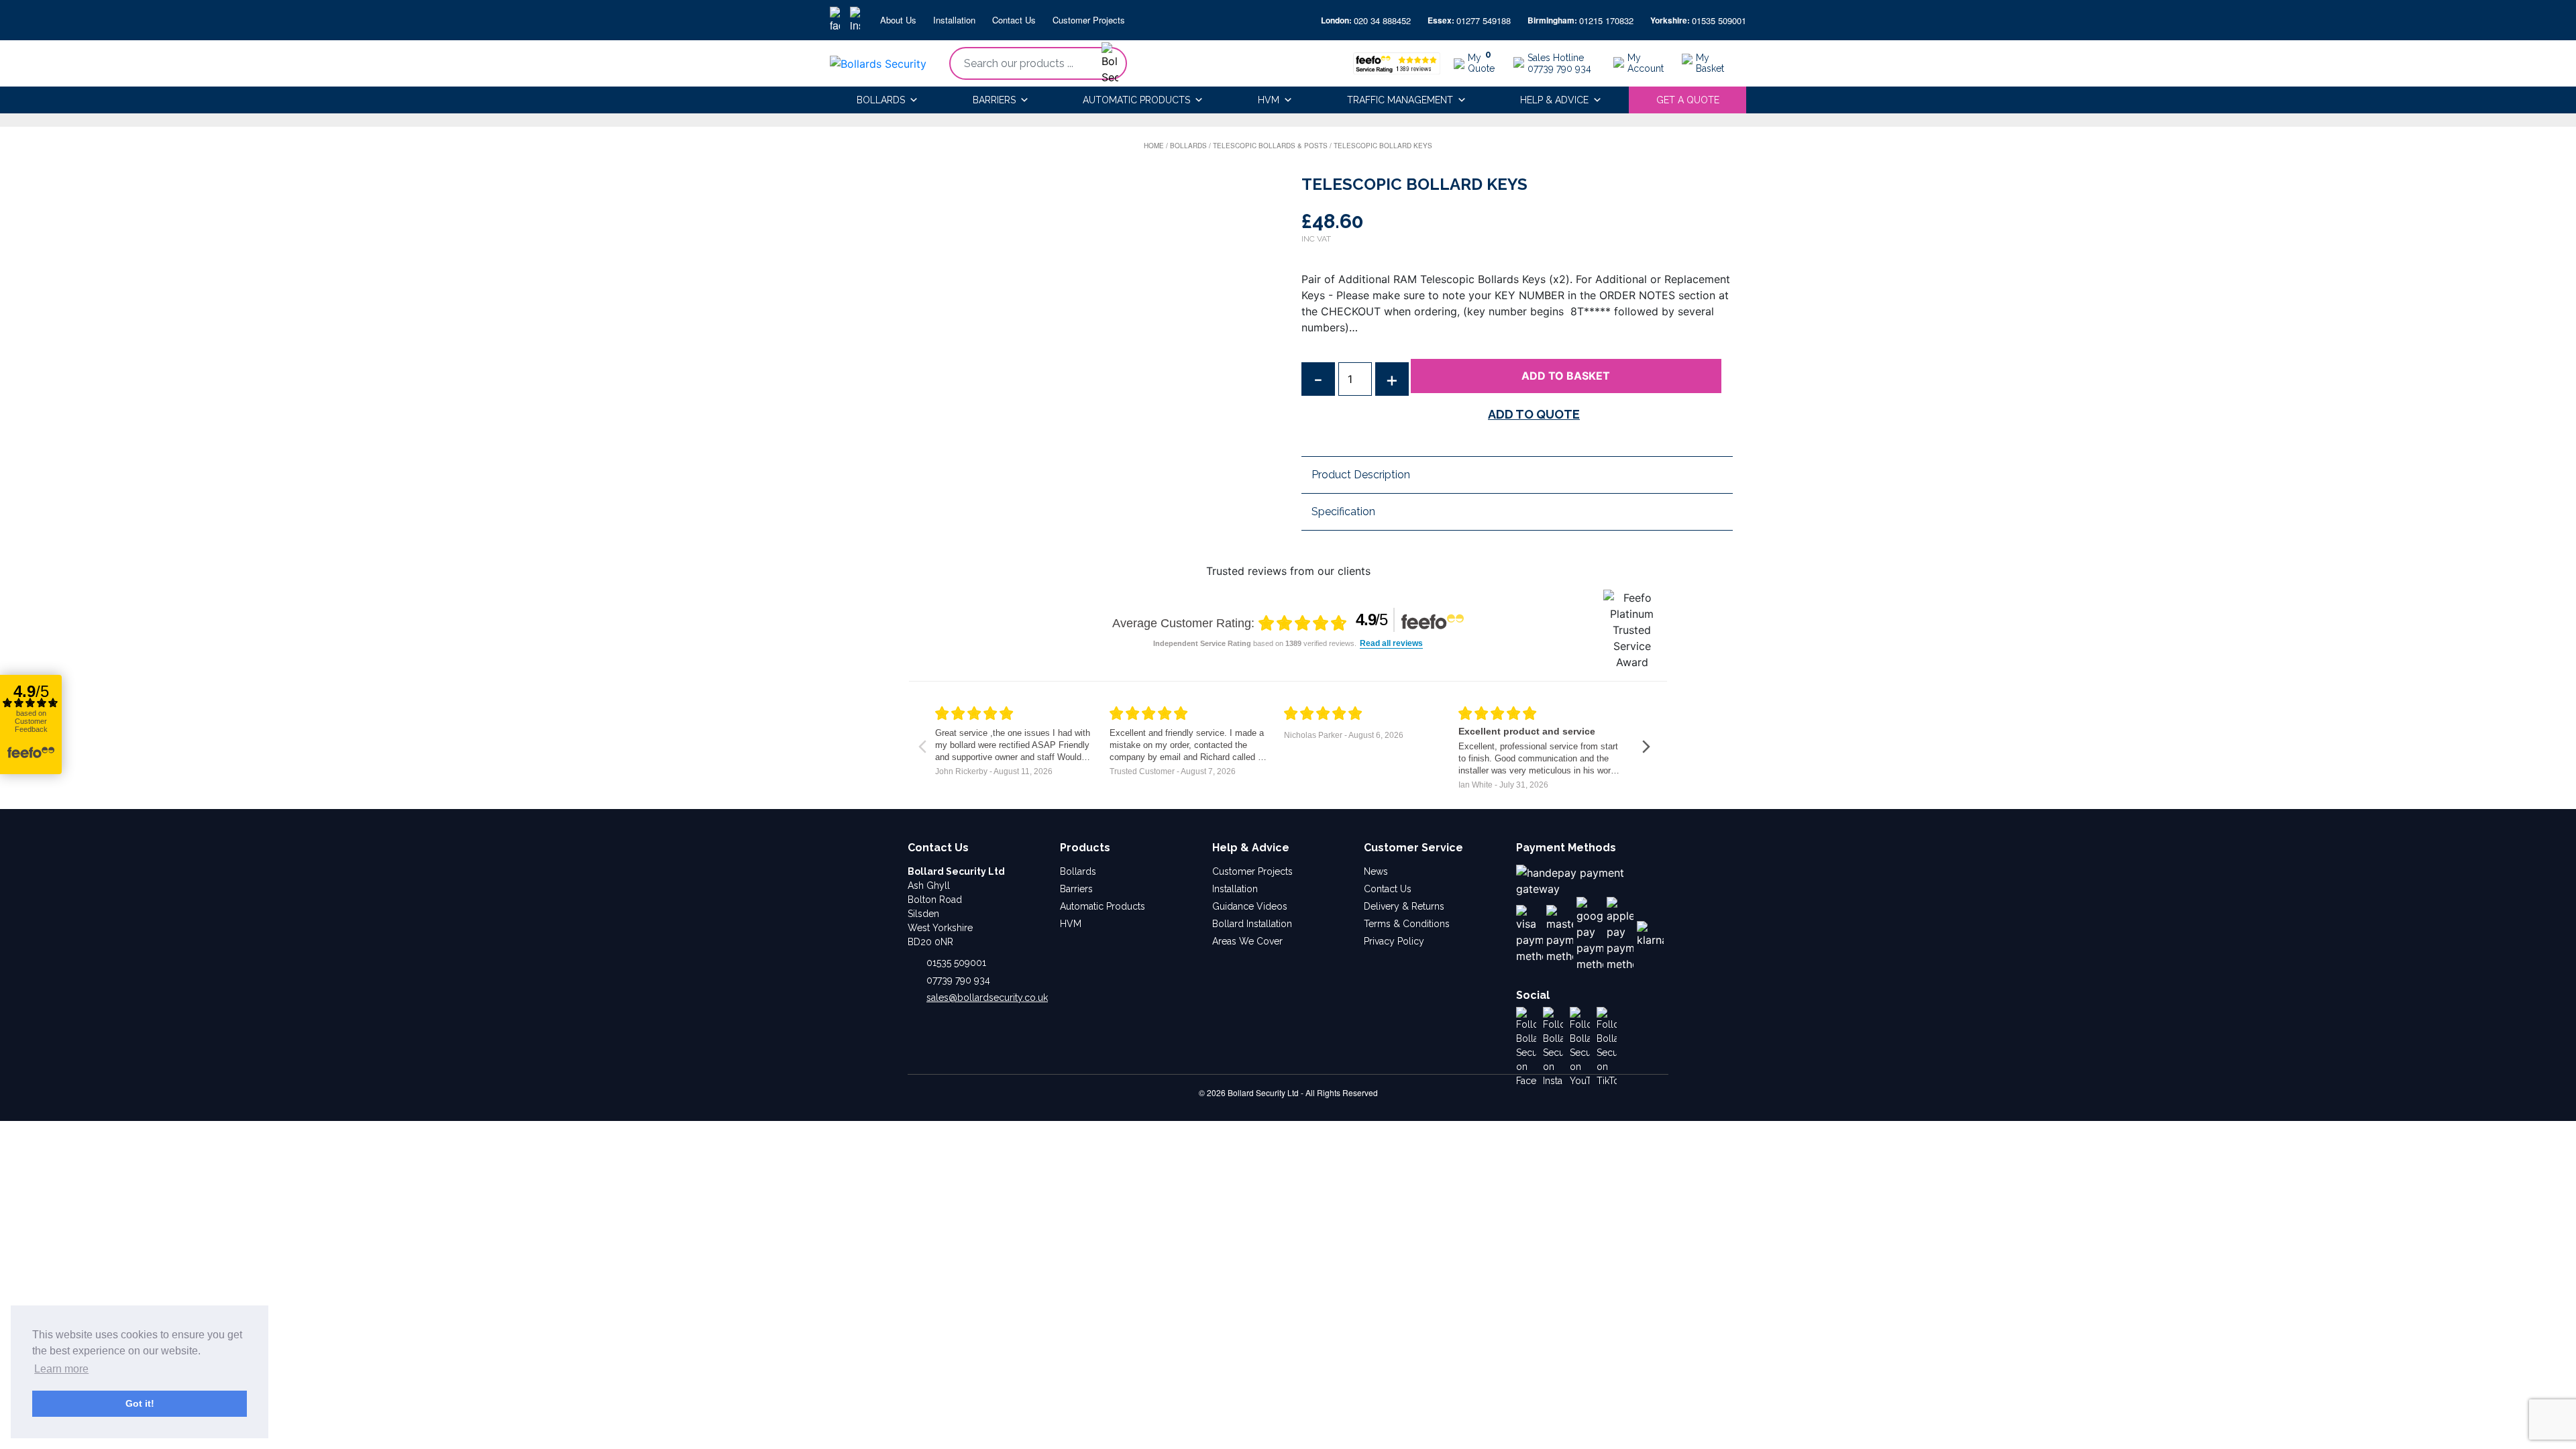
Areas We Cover (1247, 941)
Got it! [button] (140, 1403)
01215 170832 (1606, 20)
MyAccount (1646, 63)
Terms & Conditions (1407, 924)
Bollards (881, 100)
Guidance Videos (1250, 906)
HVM (1269, 100)
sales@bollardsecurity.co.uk (987, 998)
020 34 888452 (1382, 20)
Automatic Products (1136, 100)
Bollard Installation (1252, 924)
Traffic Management (1400, 100)
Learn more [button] (61, 1369)
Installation (954, 20)
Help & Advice (1554, 100)
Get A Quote (1688, 100)
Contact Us (1014, 20)
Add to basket (1566, 376)
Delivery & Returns (1404, 906)
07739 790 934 (958, 980)
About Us (898, 20)
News (1376, 871)
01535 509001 (1719, 20)
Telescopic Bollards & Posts (1270, 146)
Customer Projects (1089, 20)
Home (1154, 146)
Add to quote (1534, 414)
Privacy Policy (1394, 941)
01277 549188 (1484, 20)
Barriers (994, 100)
